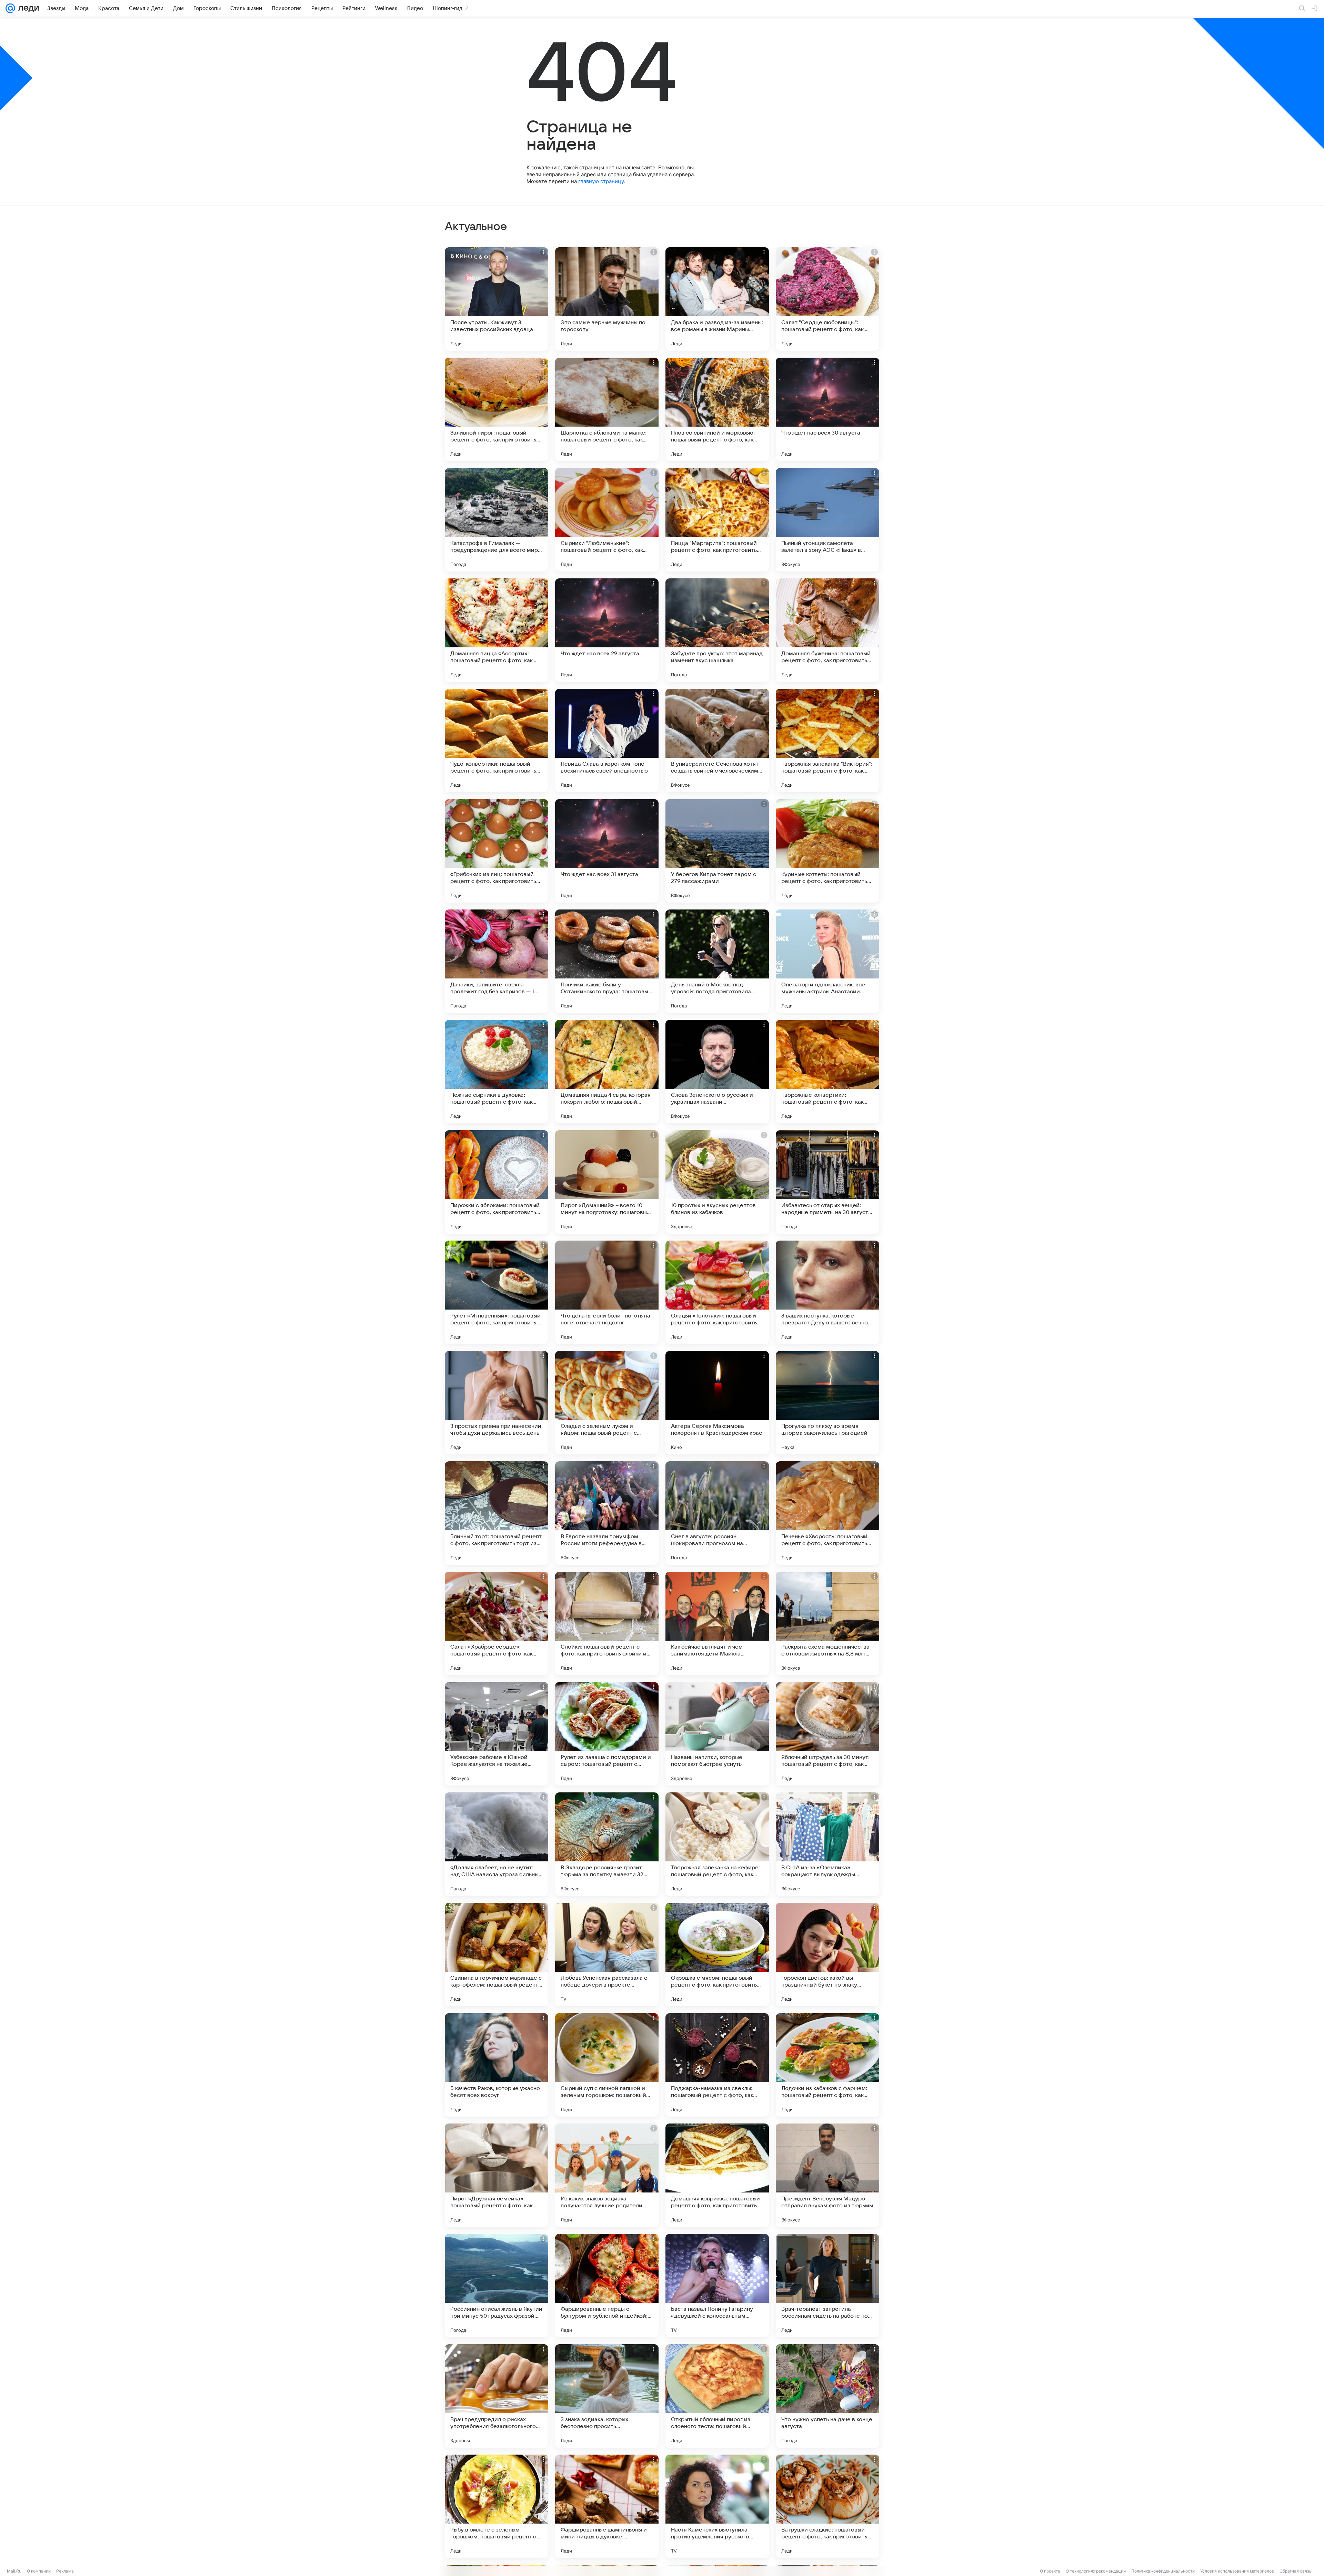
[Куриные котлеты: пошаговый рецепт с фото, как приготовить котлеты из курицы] (827, 851)
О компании (39, 2571)
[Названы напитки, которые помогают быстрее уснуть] (717, 1734)
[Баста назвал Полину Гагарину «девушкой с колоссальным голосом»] (717, 2286)
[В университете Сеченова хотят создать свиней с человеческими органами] (717, 740)
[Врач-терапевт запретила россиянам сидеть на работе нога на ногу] (827, 2286)
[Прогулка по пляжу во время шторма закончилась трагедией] (827, 1403)
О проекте (1050, 2571)
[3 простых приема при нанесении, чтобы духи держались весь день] (496, 1403)
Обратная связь (1296, 2571)
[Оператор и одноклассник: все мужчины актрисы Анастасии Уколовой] (827, 961)
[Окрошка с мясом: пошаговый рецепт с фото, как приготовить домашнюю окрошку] (717, 1955)
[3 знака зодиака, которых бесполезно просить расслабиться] (607, 2396)
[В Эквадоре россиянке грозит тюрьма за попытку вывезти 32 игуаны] (607, 1844)
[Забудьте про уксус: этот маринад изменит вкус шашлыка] (717, 630)
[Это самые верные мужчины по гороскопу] (607, 299)
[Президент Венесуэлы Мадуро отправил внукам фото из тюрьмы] (827, 2175)
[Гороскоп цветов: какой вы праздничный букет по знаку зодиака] (827, 1955)
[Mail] (10, 8)
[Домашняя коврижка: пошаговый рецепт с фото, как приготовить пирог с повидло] (717, 2175)
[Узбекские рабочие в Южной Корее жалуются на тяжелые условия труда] (496, 1734)
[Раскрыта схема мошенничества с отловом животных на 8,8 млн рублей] (827, 1623)
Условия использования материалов (1237, 2571)
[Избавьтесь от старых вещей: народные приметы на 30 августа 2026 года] (827, 1182)
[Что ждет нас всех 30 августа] (827, 409)
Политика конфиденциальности (1163, 2571)
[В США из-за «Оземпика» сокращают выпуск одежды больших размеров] (827, 1844)
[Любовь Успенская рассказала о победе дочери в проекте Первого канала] (607, 1955)
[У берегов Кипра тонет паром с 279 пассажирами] (717, 851)
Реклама (65, 2571)
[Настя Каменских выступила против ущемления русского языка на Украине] (717, 2506)
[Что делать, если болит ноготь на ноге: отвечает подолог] (607, 1292)
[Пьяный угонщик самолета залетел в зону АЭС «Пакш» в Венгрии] (827, 520)
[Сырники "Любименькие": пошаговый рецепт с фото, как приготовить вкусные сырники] (607, 520)
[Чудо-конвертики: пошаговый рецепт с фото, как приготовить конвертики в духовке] (496, 740)
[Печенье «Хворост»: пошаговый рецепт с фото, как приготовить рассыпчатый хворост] (827, 1513)
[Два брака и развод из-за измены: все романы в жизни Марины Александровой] (717, 299)
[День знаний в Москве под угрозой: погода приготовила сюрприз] (717, 961)
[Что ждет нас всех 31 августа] (607, 851)
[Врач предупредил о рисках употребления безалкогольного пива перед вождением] (496, 2396)
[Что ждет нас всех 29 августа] (607, 630)
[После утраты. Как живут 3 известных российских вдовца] (496, 299)
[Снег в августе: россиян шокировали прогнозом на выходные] (717, 1513)
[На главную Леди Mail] (27, 8)
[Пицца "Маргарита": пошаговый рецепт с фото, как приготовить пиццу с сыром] (717, 520)
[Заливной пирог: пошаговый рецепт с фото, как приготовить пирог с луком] (496, 409)
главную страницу (601, 181)
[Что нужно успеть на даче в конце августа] (827, 2396)
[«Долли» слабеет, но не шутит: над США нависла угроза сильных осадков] (496, 1844)
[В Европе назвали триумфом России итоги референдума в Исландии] (607, 1513)
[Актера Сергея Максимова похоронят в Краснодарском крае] (717, 1403)
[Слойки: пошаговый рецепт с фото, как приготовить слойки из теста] (607, 1623)
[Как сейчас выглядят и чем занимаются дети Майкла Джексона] (717, 1623)
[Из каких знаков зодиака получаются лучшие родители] (607, 2175)
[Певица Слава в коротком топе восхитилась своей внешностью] (607, 740)
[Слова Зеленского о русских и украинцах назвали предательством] (717, 1072)
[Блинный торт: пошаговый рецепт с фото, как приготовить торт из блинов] (496, 1513)
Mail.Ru (14, 2571)
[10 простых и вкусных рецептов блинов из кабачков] (717, 1182)
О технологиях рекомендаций (1096, 2571)
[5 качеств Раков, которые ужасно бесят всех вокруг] (496, 2065)
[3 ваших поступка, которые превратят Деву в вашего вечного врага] (827, 1292)
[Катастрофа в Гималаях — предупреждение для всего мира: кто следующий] (496, 520)
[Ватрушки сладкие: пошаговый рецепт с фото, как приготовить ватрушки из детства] (827, 2506)
